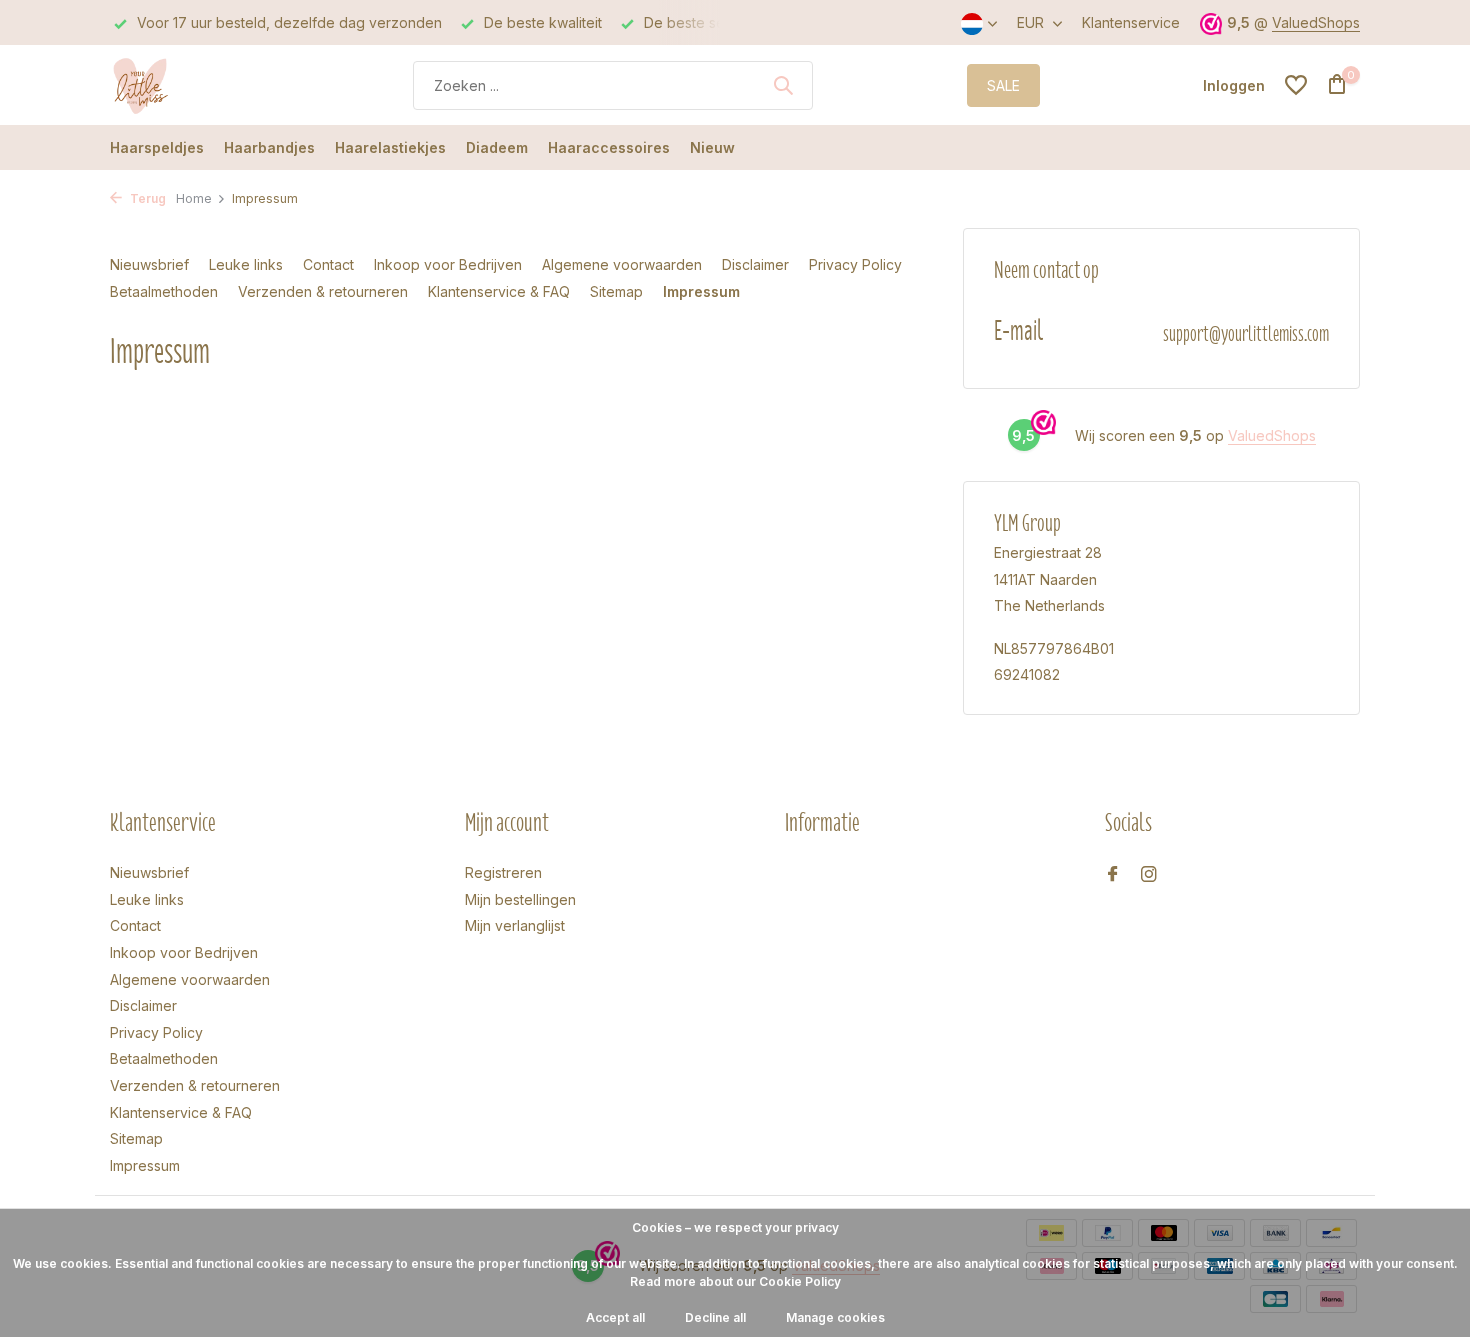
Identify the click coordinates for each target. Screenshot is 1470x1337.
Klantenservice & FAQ (499, 291)
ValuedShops (1316, 22)
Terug (146, 198)
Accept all (615, 1317)
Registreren (503, 872)
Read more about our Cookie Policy (735, 1281)
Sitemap (616, 291)
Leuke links (246, 264)
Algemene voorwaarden (622, 264)
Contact (328, 264)
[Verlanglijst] (1296, 85)
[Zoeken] (783, 85)
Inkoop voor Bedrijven (448, 264)
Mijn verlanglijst (515, 925)
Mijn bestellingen (520, 899)
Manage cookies (835, 1317)
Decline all (715, 1317)
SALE (1003, 85)
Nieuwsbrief (149, 264)
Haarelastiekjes (390, 147)
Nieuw (712, 147)
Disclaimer (755, 264)
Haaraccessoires (609, 147)
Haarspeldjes (157, 147)
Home (194, 198)
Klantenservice (1131, 22)
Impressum (701, 291)
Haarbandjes (269, 147)
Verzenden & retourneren (323, 291)
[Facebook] (1113, 875)
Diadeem (497, 147)
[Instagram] (1149, 875)
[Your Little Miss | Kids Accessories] (185, 85)
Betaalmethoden (164, 291)
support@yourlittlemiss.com (1246, 333)
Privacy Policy (855, 264)
